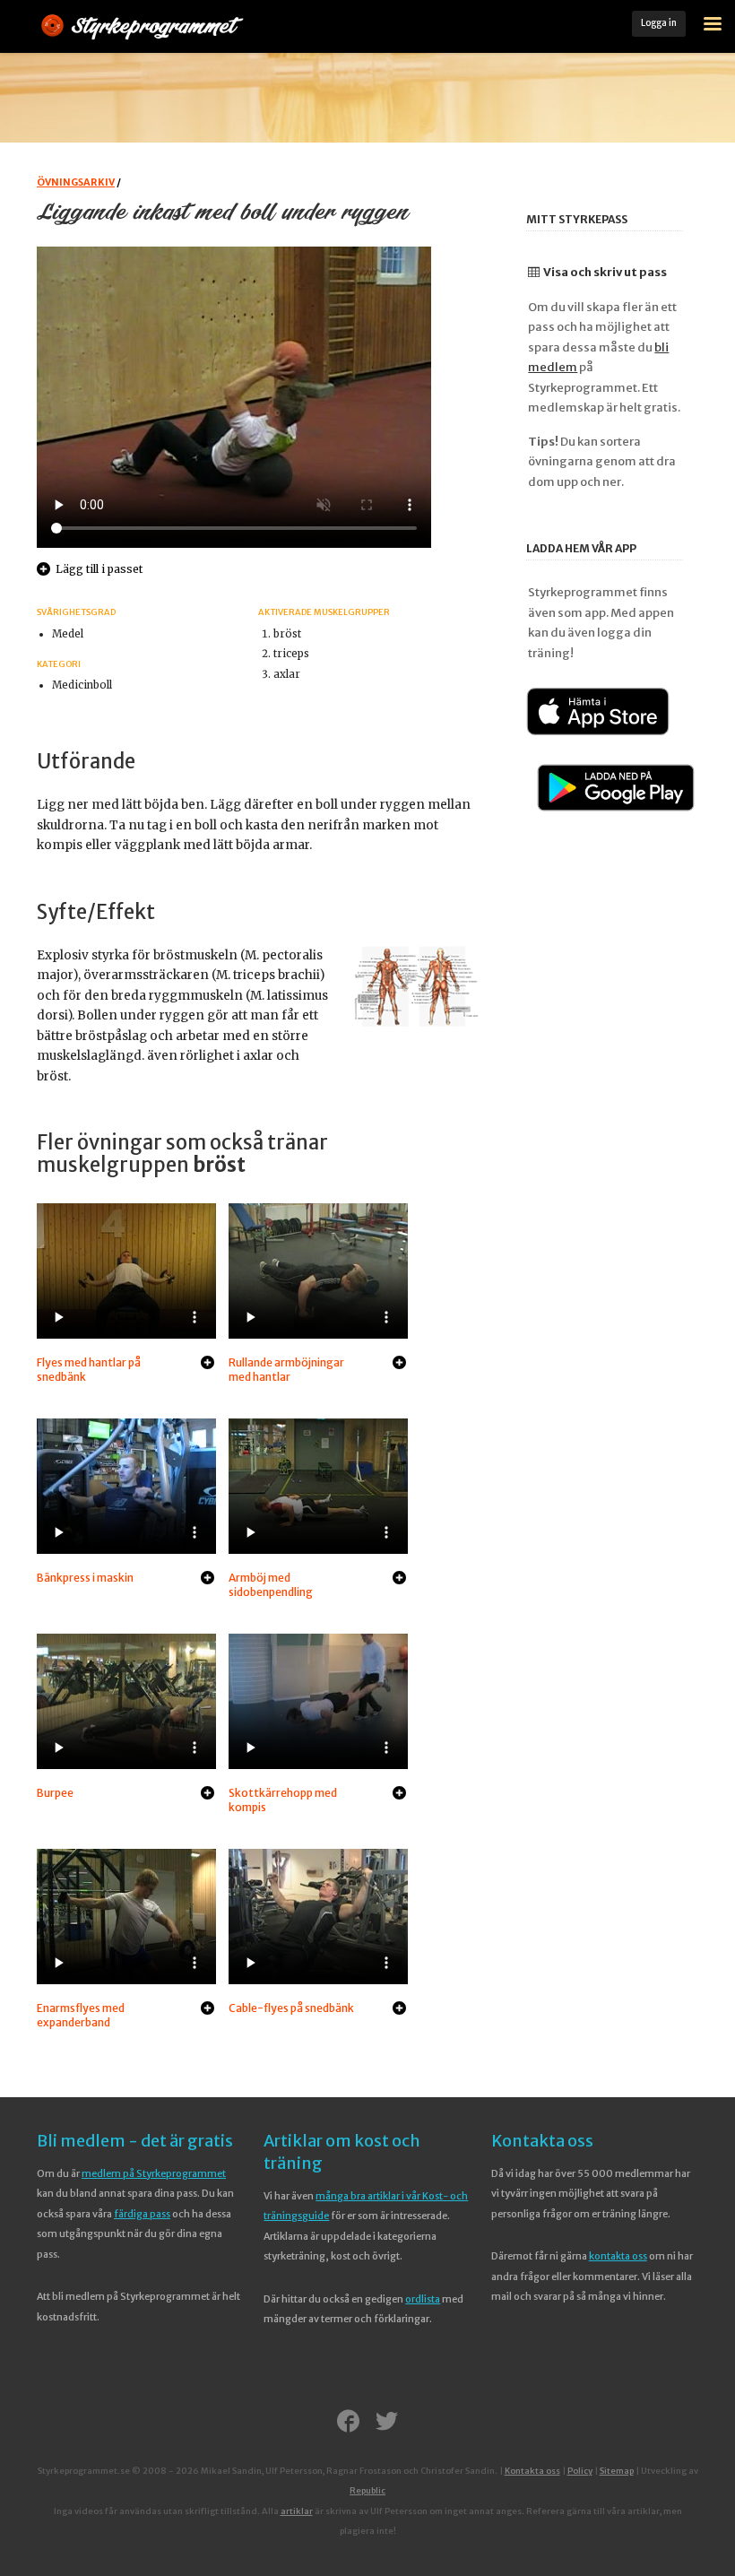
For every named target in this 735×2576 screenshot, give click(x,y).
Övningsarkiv (76, 182)
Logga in (659, 23)
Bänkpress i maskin (85, 1578)
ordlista (423, 2299)
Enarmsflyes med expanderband (81, 2015)
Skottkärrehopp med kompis (283, 1800)
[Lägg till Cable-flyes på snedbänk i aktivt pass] (399, 2009)
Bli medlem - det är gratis (135, 2141)
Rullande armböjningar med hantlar (286, 1370)
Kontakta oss (542, 2141)
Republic (367, 2491)
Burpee (55, 1793)
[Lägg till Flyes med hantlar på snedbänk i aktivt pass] (208, 1364)
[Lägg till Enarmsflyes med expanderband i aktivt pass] (208, 2009)
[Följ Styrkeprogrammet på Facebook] (348, 2423)
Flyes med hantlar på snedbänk (89, 1370)
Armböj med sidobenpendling (271, 1585)
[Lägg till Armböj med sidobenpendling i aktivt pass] (399, 1579)
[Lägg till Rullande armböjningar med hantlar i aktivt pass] (399, 1364)
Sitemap (617, 2471)
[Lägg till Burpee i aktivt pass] (208, 1794)
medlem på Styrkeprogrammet (154, 2173)
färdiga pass (142, 2214)
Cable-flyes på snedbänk (291, 2008)
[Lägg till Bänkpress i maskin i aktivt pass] (208, 1579)
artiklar (297, 2511)
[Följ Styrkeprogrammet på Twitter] (387, 2423)
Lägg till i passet (99, 569)
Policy (580, 2471)
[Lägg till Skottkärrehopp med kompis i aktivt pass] (399, 1794)
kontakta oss (618, 2256)
